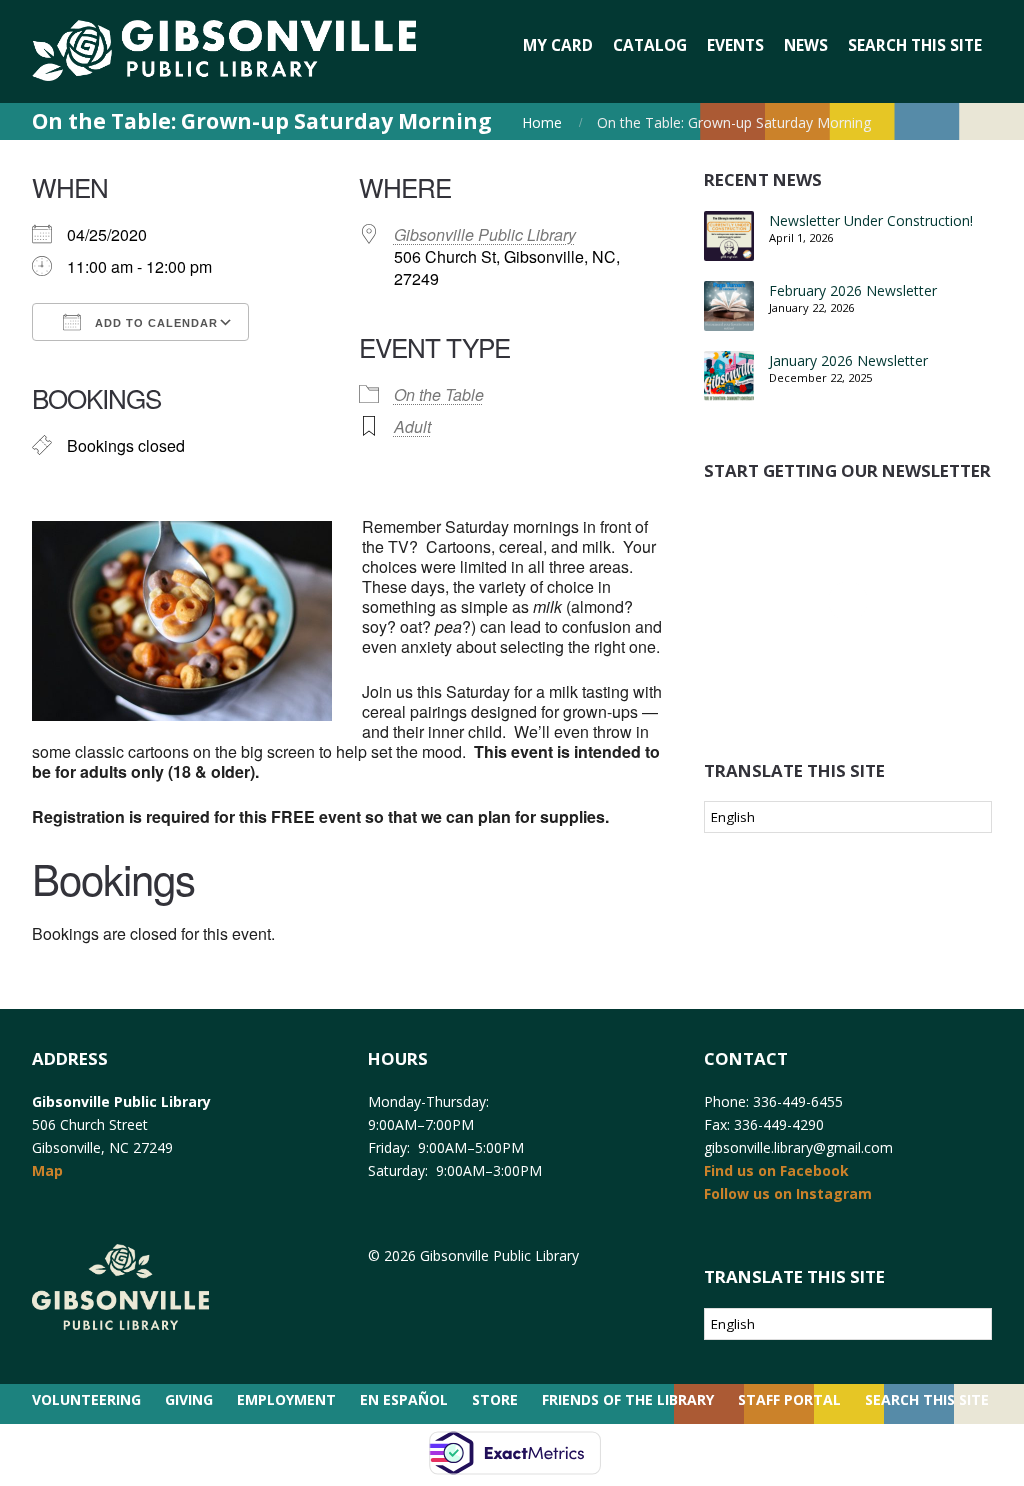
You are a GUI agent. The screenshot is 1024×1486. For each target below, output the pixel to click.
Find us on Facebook (776, 1170)
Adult (412, 426)
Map (47, 1170)
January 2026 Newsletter (848, 360)
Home (542, 122)
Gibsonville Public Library (485, 234)
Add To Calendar (154, 323)
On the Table (439, 394)
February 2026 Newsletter (853, 290)
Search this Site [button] (915, 45)
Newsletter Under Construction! (871, 220)
